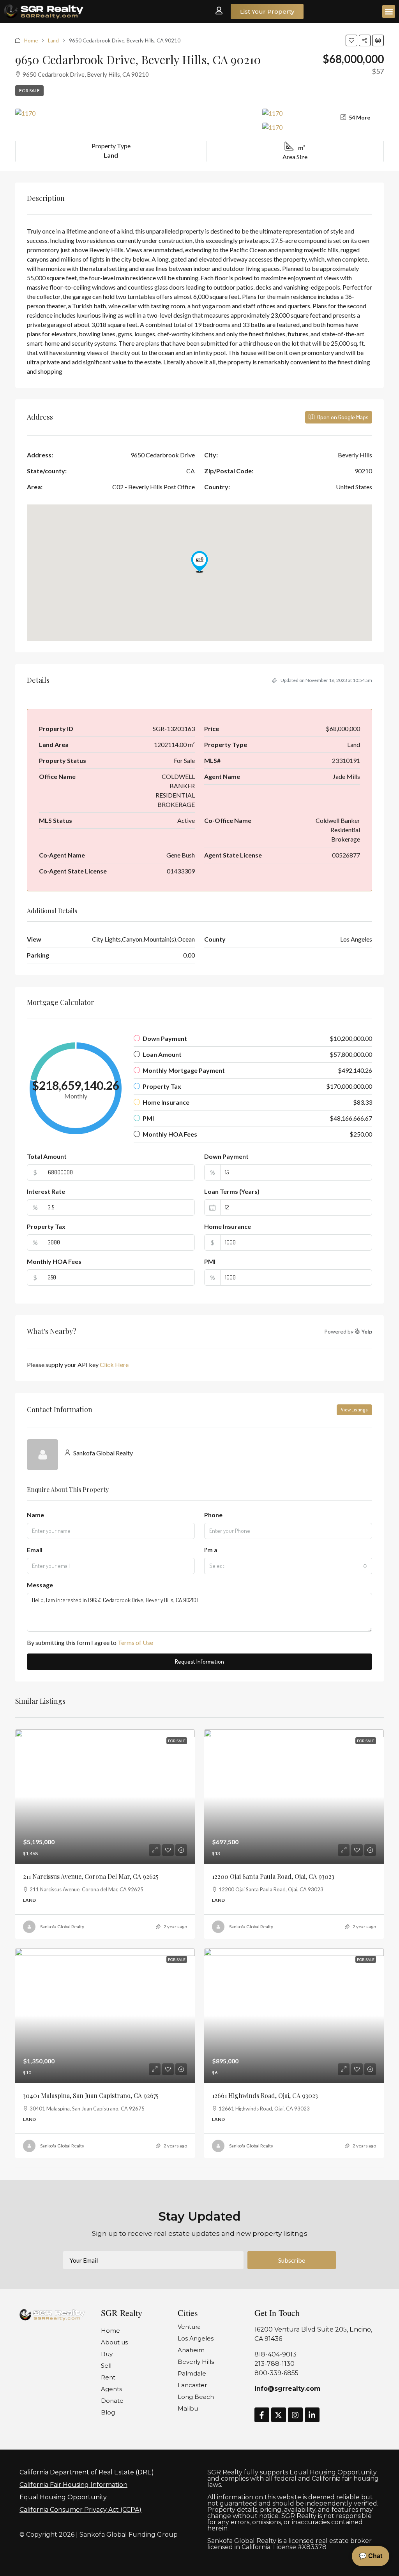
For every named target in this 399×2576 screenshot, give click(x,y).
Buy (107, 2354)
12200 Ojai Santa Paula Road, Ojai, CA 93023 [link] (273, 1876)
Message (40, 1585)
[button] (389, 11)
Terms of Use (135, 1642)
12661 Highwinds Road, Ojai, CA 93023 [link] (265, 2095)
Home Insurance (228, 1226)
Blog (108, 2412)
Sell (106, 2366)
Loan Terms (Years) (232, 1191)
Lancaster (192, 2385)
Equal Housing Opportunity (63, 2497)
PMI (210, 1261)
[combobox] (288, 1566)
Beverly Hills (196, 2362)
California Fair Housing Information (73, 2485)
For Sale (29, 90)
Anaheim (191, 2350)
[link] (105, 1797)
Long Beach (196, 2397)
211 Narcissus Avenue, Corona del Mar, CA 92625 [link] (91, 1876)
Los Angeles (196, 2338)
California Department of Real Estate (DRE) (87, 2472)
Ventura (189, 2327)
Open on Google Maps (342, 417)
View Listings (354, 1410)
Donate (112, 2401)
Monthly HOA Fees (54, 1261)
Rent (108, 2377)
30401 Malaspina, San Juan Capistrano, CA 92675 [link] (91, 2095)
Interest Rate (46, 1191)
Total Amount (47, 1156)
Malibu (188, 2408)
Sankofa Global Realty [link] (62, 1927)
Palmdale (192, 2373)
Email (35, 1550)
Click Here (114, 1364)
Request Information (199, 1661)
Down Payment (226, 1156)
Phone (213, 1515)
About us (114, 2342)
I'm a (211, 1550)
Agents (111, 2389)
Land (53, 40)
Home (31, 40)
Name (35, 1515)
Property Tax (46, 1226)
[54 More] (323, 127)
